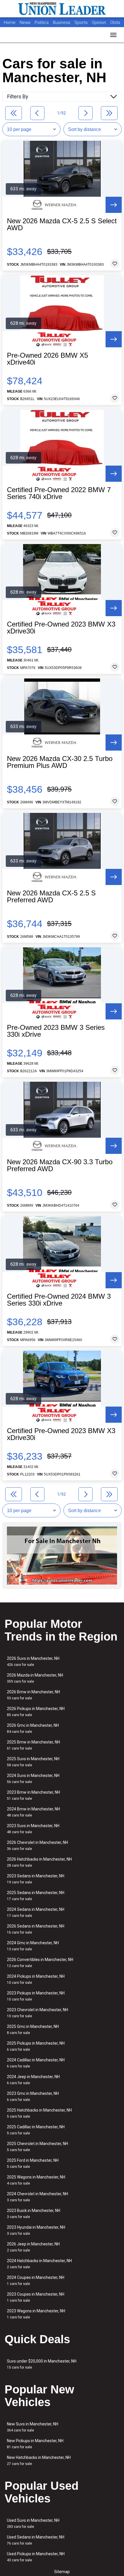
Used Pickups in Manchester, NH (36, 2557)
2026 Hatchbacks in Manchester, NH (39, 1862)
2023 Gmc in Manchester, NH (33, 2096)
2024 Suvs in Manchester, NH (33, 1779)
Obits (115, 23)
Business (62, 23)
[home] (62, 9)
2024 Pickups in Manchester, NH (36, 1979)
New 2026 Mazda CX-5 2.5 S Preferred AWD (51, 897)
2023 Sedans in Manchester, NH (36, 1879)
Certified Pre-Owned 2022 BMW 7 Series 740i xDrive (59, 493)
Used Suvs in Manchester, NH (33, 2523)
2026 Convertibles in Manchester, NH (40, 1963)
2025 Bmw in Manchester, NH (33, 1745)
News (25, 23)
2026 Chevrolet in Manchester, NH (37, 1845)
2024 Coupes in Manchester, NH (36, 2280)
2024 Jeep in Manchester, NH (33, 2080)
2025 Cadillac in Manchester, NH (36, 2130)
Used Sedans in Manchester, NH (36, 2540)
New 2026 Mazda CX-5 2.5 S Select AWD (62, 224)
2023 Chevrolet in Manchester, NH (37, 2013)
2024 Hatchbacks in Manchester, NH (39, 2264)
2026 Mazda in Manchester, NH (35, 1678)
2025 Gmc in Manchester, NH (33, 2030)
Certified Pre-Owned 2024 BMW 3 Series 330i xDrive (59, 1300)
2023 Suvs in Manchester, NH (33, 1829)
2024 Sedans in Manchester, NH (36, 1912)
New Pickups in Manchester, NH (35, 2444)
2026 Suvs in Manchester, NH (33, 1661)
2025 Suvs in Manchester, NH (33, 1762)
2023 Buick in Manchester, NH (34, 2214)
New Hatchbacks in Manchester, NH (39, 2460)
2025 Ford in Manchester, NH (33, 2163)
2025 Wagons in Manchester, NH (36, 2180)
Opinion (99, 23)
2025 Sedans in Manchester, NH (36, 1896)
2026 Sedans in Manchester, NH (36, 1929)
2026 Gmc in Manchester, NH (33, 1728)
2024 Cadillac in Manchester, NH (36, 2063)
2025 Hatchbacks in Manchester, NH (39, 2113)
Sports (82, 23)
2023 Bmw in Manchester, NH (33, 1795)
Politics (42, 23)
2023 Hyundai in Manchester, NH (36, 2230)
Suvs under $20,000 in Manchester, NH (42, 2364)
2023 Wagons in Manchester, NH (36, 2314)
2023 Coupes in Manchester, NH (36, 2297)
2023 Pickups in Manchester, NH (36, 1996)
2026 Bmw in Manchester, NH (33, 1695)
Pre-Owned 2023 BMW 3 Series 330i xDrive (56, 1031)
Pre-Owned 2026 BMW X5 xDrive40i (47, 359)
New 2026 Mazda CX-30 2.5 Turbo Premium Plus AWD (60, 762)
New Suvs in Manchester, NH (33, 2427)
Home (10, 23)
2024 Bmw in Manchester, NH (33, 1812)
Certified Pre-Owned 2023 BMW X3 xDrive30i (61, 628)
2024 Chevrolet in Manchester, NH (37, 2197)
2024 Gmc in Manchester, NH (33, 1946)
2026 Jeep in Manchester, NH (33, 2247)
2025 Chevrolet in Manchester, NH (37, 2147)
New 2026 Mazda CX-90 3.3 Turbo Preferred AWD (60, 1165)
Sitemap (62, 2572)
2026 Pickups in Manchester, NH (36, 1712)
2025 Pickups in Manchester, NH (36, 2046)
